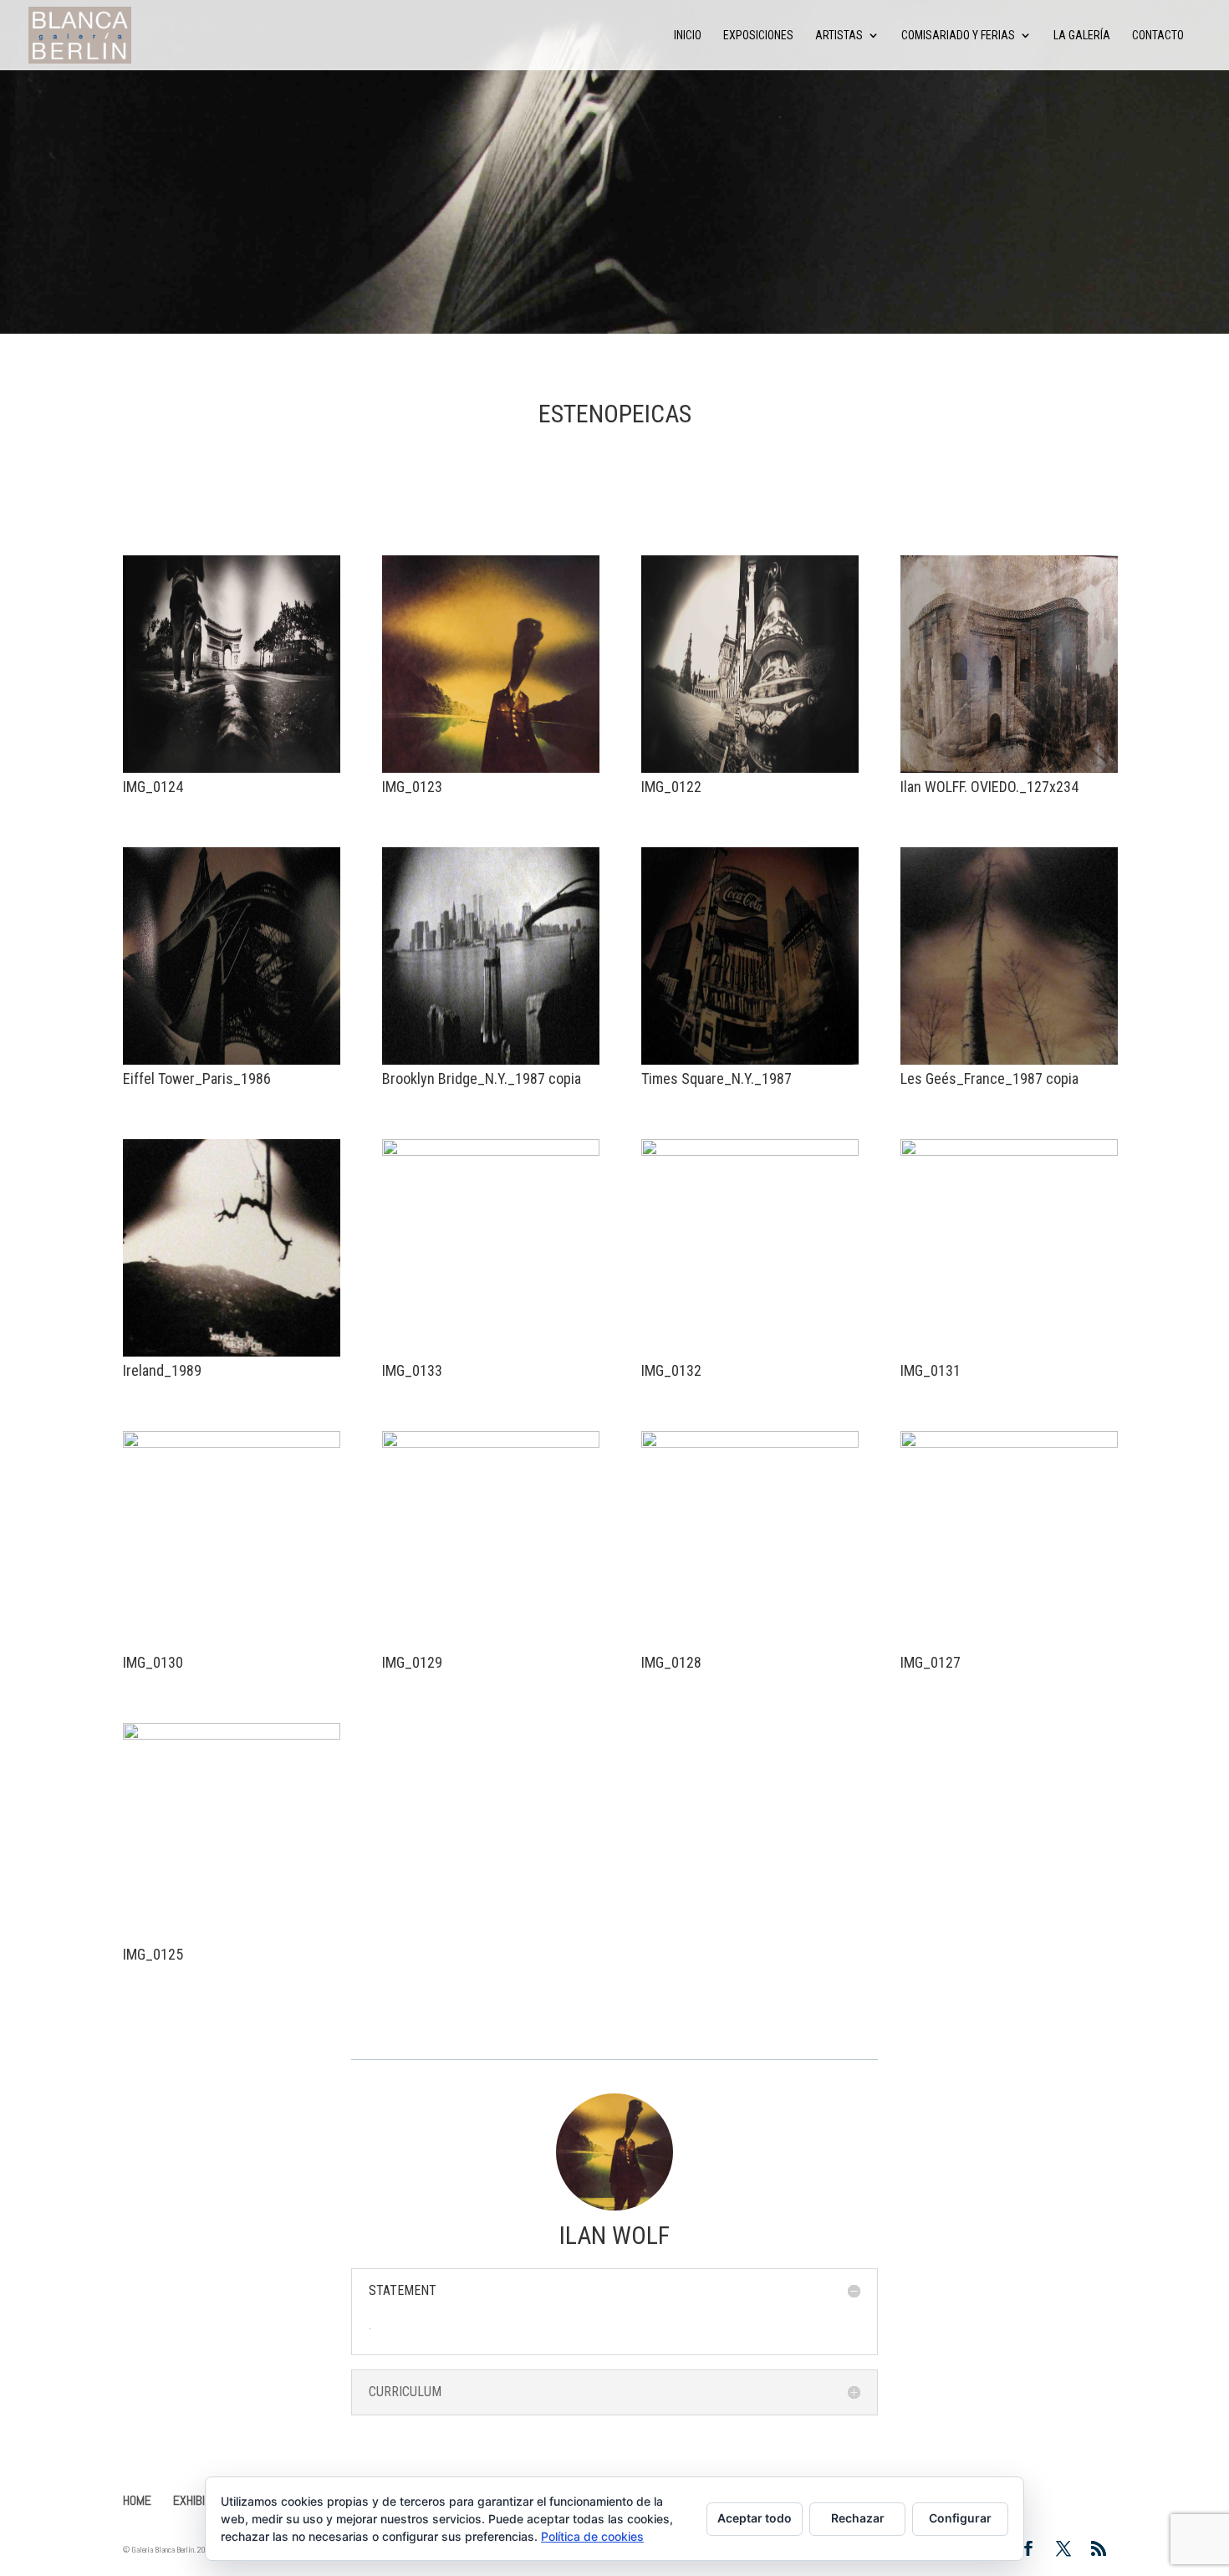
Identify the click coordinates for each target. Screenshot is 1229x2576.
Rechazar (858, 2518)
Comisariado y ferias (958, 36)
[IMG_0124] (232, 772)
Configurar (960, 2518)
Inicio (688, 36)
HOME (137, 2500)
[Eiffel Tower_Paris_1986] (232, 1064)
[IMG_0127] (1009, 1648)
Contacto (1158, 36)
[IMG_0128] (750, 1648)
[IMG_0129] (491, 1648)
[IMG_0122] (750, 772)
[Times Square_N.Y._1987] (750, 1064)
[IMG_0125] (232, 1940)
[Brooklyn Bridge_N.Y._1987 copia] (491, 1064)
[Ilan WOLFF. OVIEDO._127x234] (1009, 772)
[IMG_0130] (232, 1648)
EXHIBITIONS (203, 2500)
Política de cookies (592, 2536)
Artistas (839, 36)
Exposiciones (758, 36)
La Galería (1082, 36)
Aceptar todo (755, 2518)
